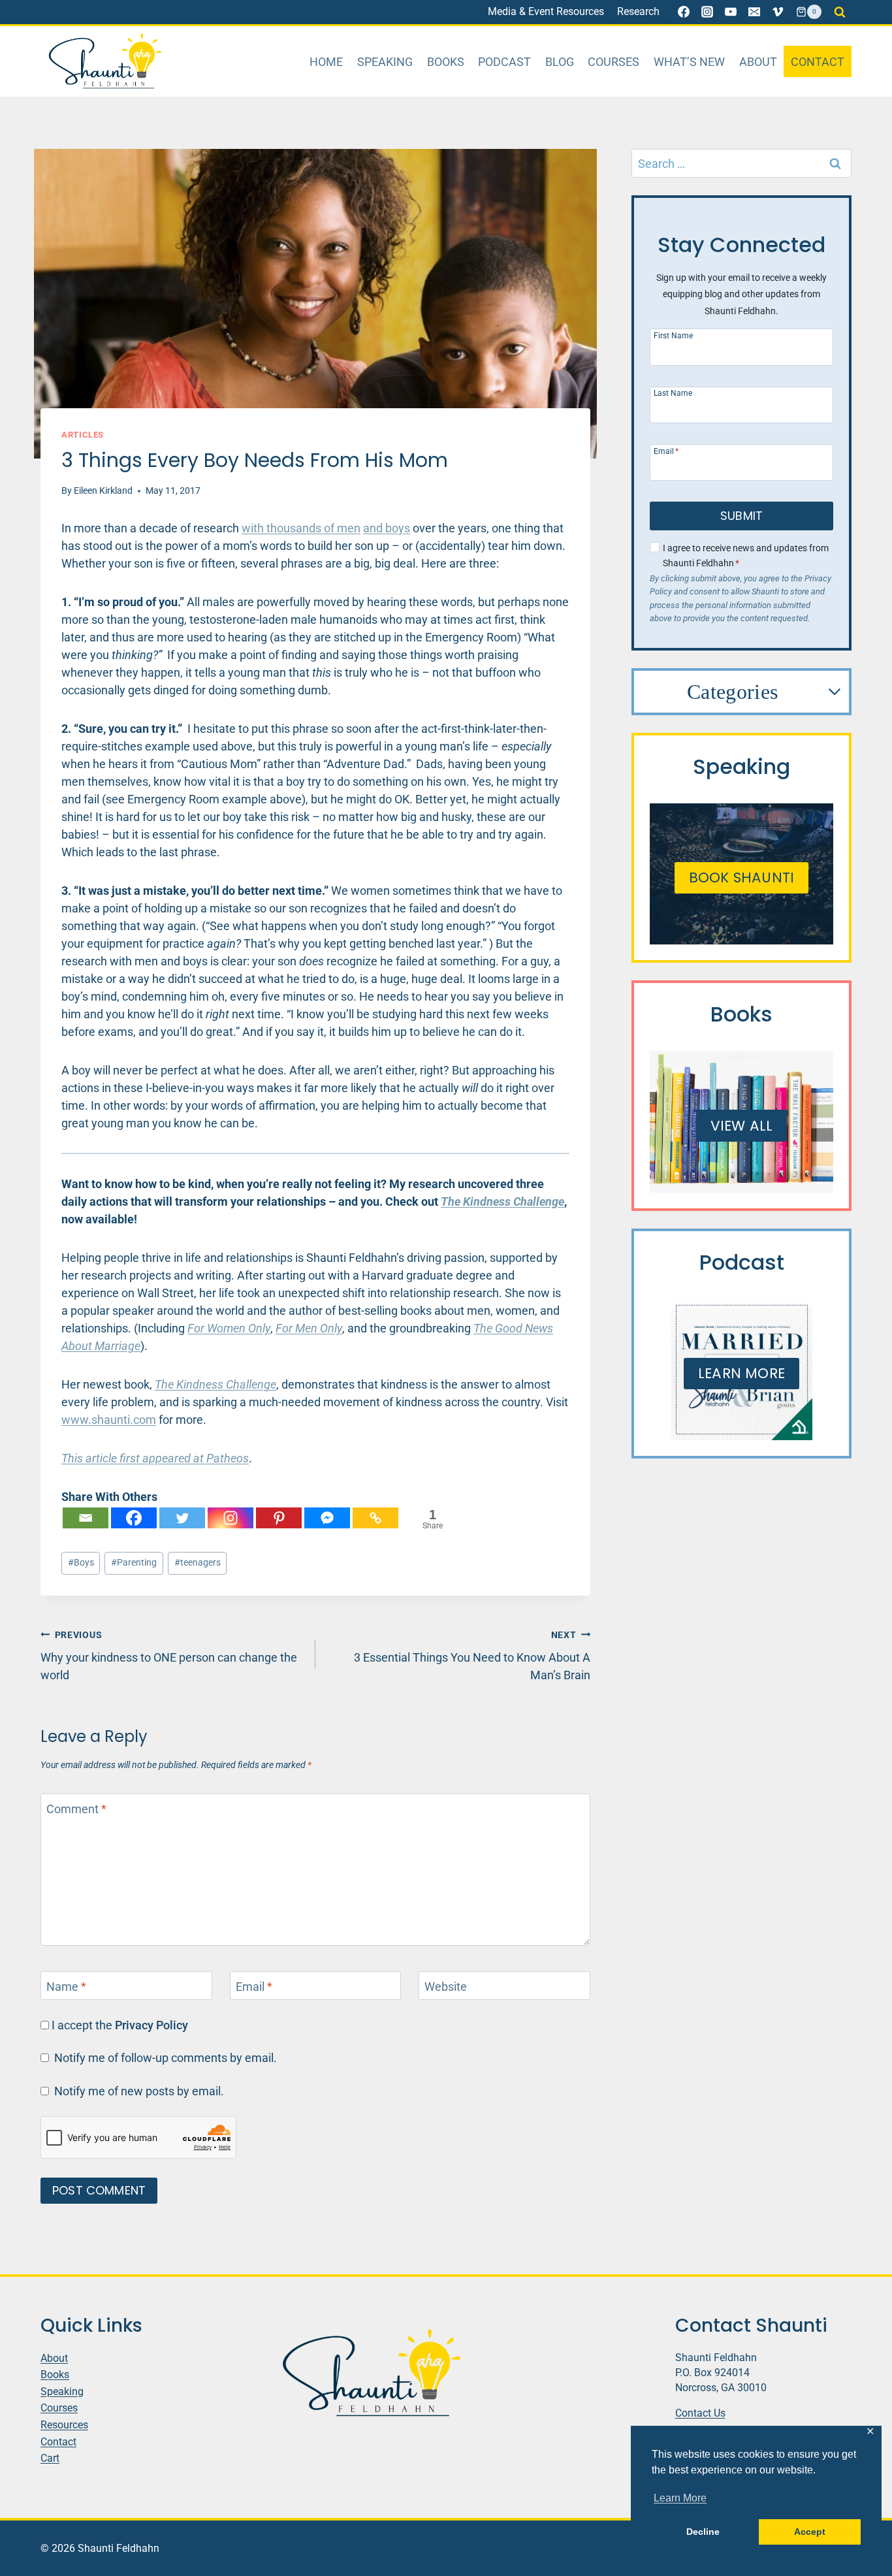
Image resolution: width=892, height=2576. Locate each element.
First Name (673, 335)
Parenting (134, 1563)
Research (638, 11)
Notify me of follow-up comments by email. (166, 2058)
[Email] (754, 12)
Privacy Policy (151, 2025)
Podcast (504, 62)
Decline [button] (703, 2532)
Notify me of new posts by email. (139, 2091)
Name (66, 1987)
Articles (83, 435)
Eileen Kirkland (103, 491)
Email (254, 1987)
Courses (613, 62)
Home (326, 62)
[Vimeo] (778, 12)
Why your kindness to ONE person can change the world (169, 1656)
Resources (64, 2425)
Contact (818, 62)
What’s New (689, 62)
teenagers (198, 1563)
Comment (76, 1809)
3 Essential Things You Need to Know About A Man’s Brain (472, 1656)
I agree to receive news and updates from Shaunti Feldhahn (746, 556)
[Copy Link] (375, 1518)
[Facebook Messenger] (327, 1518)
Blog (560, 62)
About (758, 62)
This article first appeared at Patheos (155, 1458)
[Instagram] (707, 12)
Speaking (385, 62)
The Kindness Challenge (215, 1384)
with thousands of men (301, 528)
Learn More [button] (680, 2498)
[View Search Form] (840, 12)
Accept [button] (810, 2532)
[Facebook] (684, 12)
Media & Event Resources (546, 11)
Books (446, 62)
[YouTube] (731, 12)
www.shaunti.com (109, 1420)
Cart (50, 2458)
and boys (387, 528)
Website (446, 1987)
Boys (81, 1563)
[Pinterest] (279, 1518)
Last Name (673, 393)
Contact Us (700, 2413)
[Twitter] (182, 1518)
